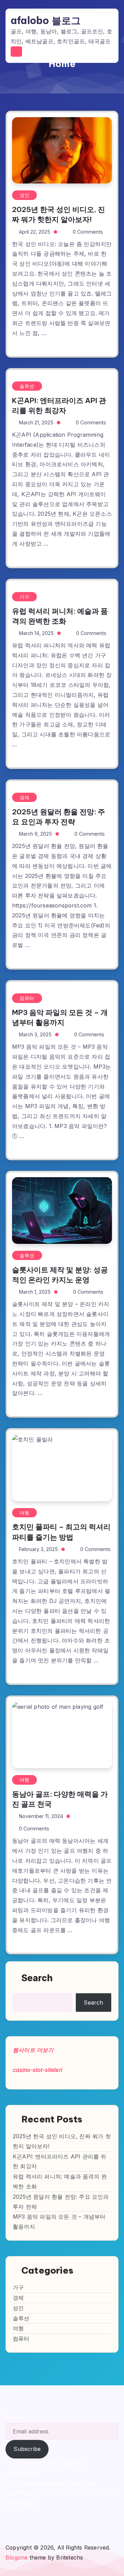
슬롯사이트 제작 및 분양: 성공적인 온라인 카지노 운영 (60, 1275)
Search (37, 1978)
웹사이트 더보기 (33, 2050)
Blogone (17, 2557)
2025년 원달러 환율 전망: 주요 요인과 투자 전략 (59, 817)
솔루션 (27, 386)
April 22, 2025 (35, 232)
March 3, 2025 (35, 1034)
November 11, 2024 (41, 1816)
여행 (24, 1513)
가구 (24, 597)
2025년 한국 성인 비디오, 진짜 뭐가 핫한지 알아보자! (59, 214)
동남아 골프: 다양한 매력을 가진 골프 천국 (60, 1799)
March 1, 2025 (35, 1292)
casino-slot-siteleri (38, 2070)
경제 (24, 797)
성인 (24, 195)
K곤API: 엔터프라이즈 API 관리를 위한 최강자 (59, 405)
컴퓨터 (27, 998)
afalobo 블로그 (46, 21)
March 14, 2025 (36, 633)
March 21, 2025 (36, 422)
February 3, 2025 (38, 1549)
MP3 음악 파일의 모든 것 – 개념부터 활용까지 (60, 1017)
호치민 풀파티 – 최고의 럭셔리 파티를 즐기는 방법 (61, 1532)
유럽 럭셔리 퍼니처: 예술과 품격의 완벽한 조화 (60, 616)
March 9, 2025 (35, 834)
